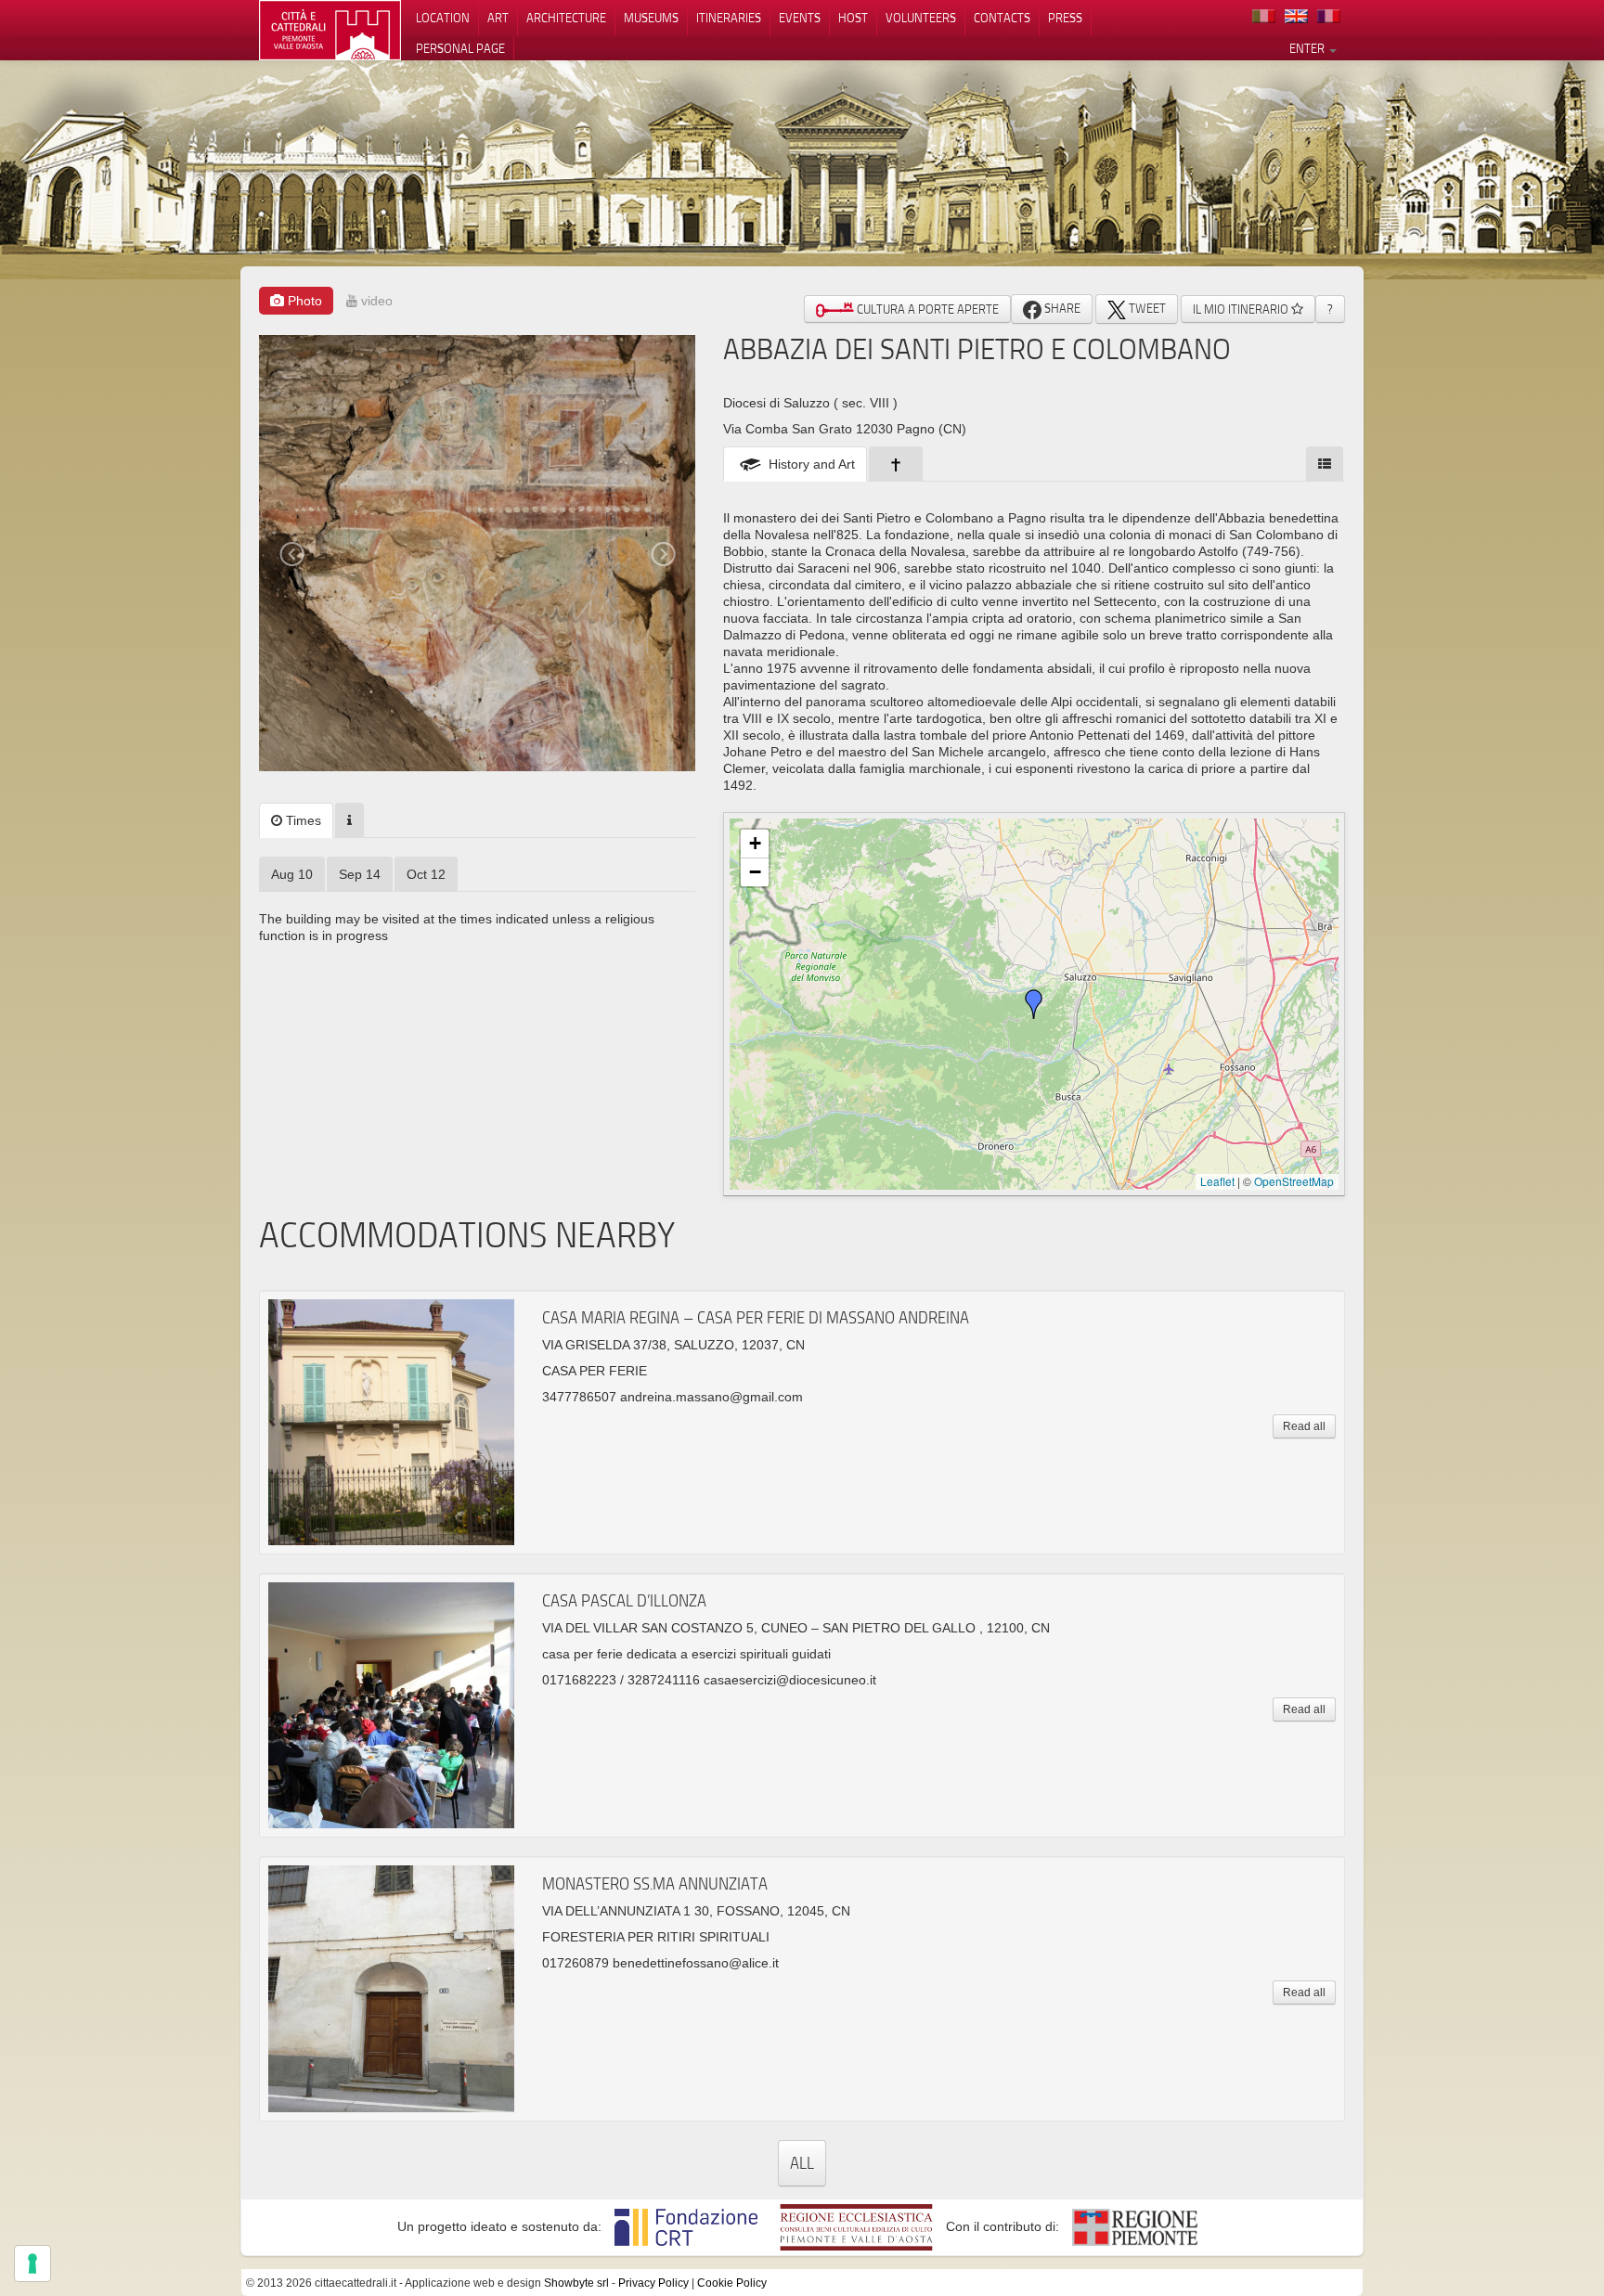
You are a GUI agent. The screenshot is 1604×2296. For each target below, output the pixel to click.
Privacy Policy (653, 2283)
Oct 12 (426, 874)
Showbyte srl (576, 2283)
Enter (1308, 48)
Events (800, 18)
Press (1065, 18)
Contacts (1002, 18)
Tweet (1146, 308)
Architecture (566, 18)
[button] (1034, 1004)
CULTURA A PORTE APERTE (926, 309)
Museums (651, 18)
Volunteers (921, 18)
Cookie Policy (732, 2283)
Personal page (460, 48)
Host (853, 18)
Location (443, 18)
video (375, 301)
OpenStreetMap (1294, 1181)
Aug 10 (292, 874)
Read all (1304, 1426)
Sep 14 (360, 874)
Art (498, 18)
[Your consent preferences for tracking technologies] (32, 2264)
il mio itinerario (1242, 309)
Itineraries (729, 18)
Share (1061, 308)
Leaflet (1217, 1181)
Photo (303, 301)
